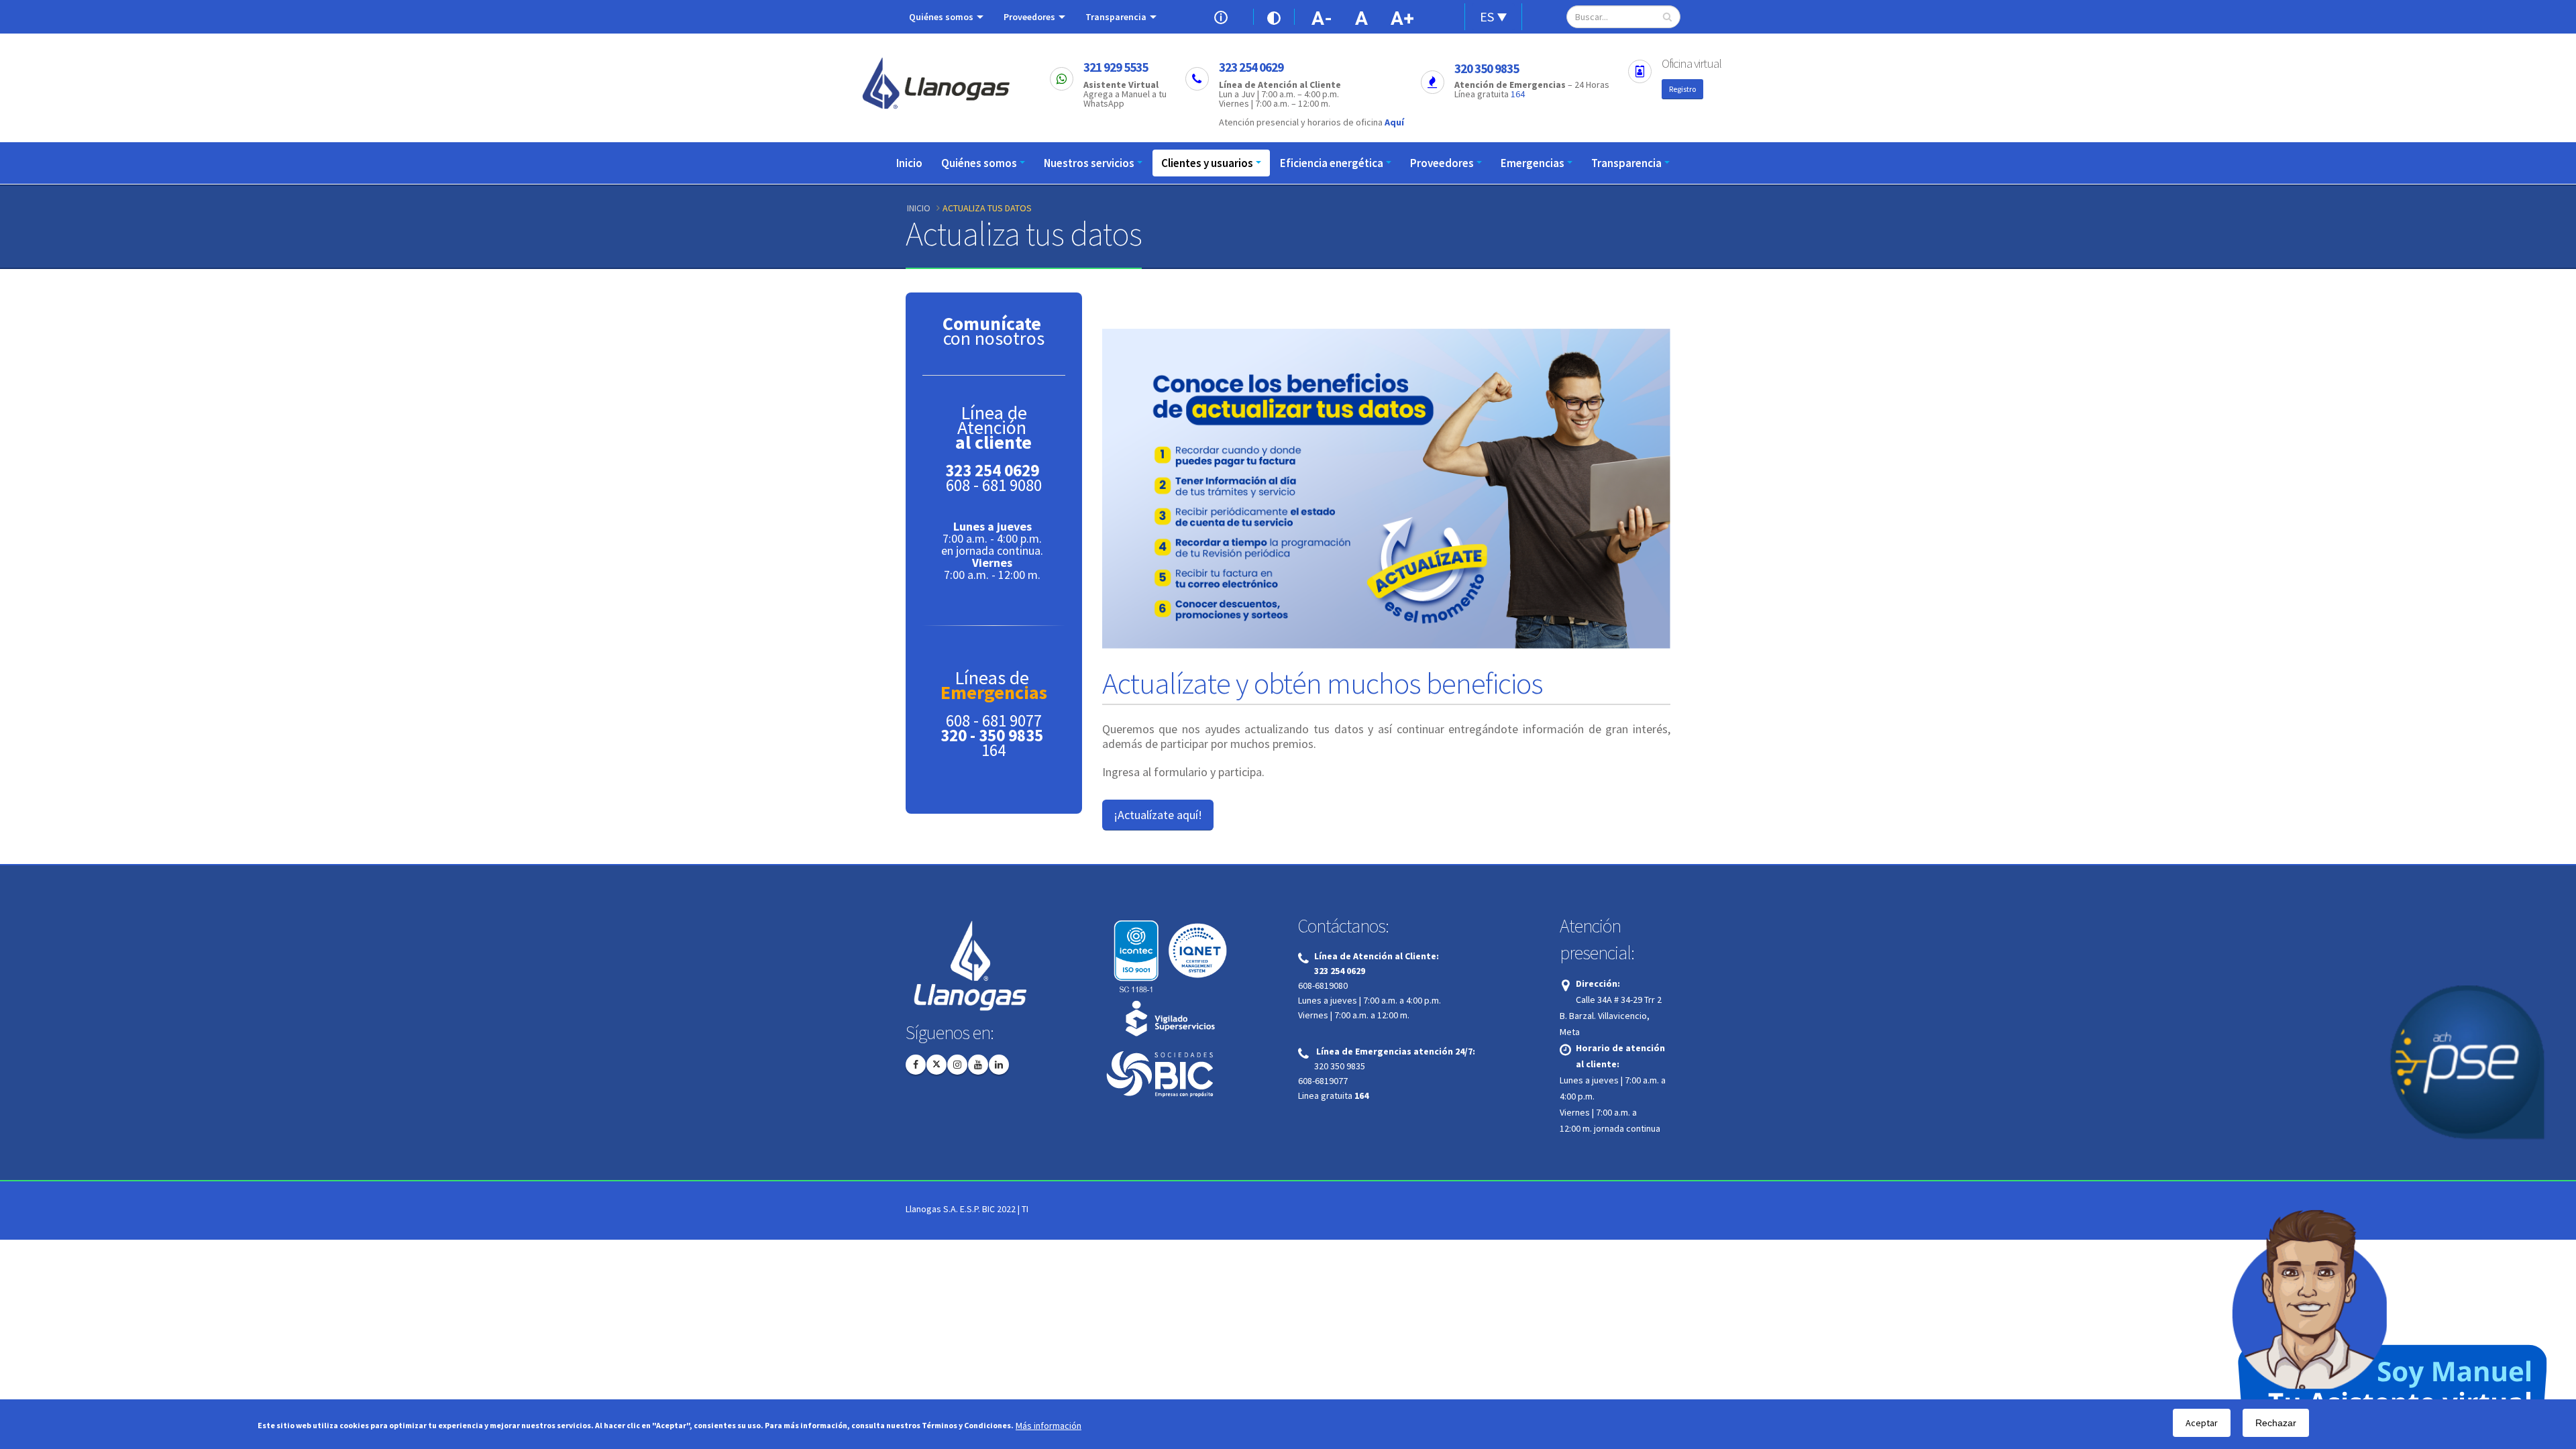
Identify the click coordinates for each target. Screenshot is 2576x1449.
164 (1518, 94)
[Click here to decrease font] (1322, 17)
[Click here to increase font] (1405, 17)
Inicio (909, 163)
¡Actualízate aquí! (1158, 815)
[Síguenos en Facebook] (916, 1065)
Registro (1682, 89)
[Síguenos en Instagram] (957, 1065)
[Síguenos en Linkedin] (999, 1065)
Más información (1049, 1426)
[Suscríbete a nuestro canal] (978, 1065)
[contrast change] (1274, 17)
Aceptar (2202, 1423)
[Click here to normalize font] (1362, 17)
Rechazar (2276, 1423)
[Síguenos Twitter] (936, 1065)
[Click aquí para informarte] (1224, 16)
